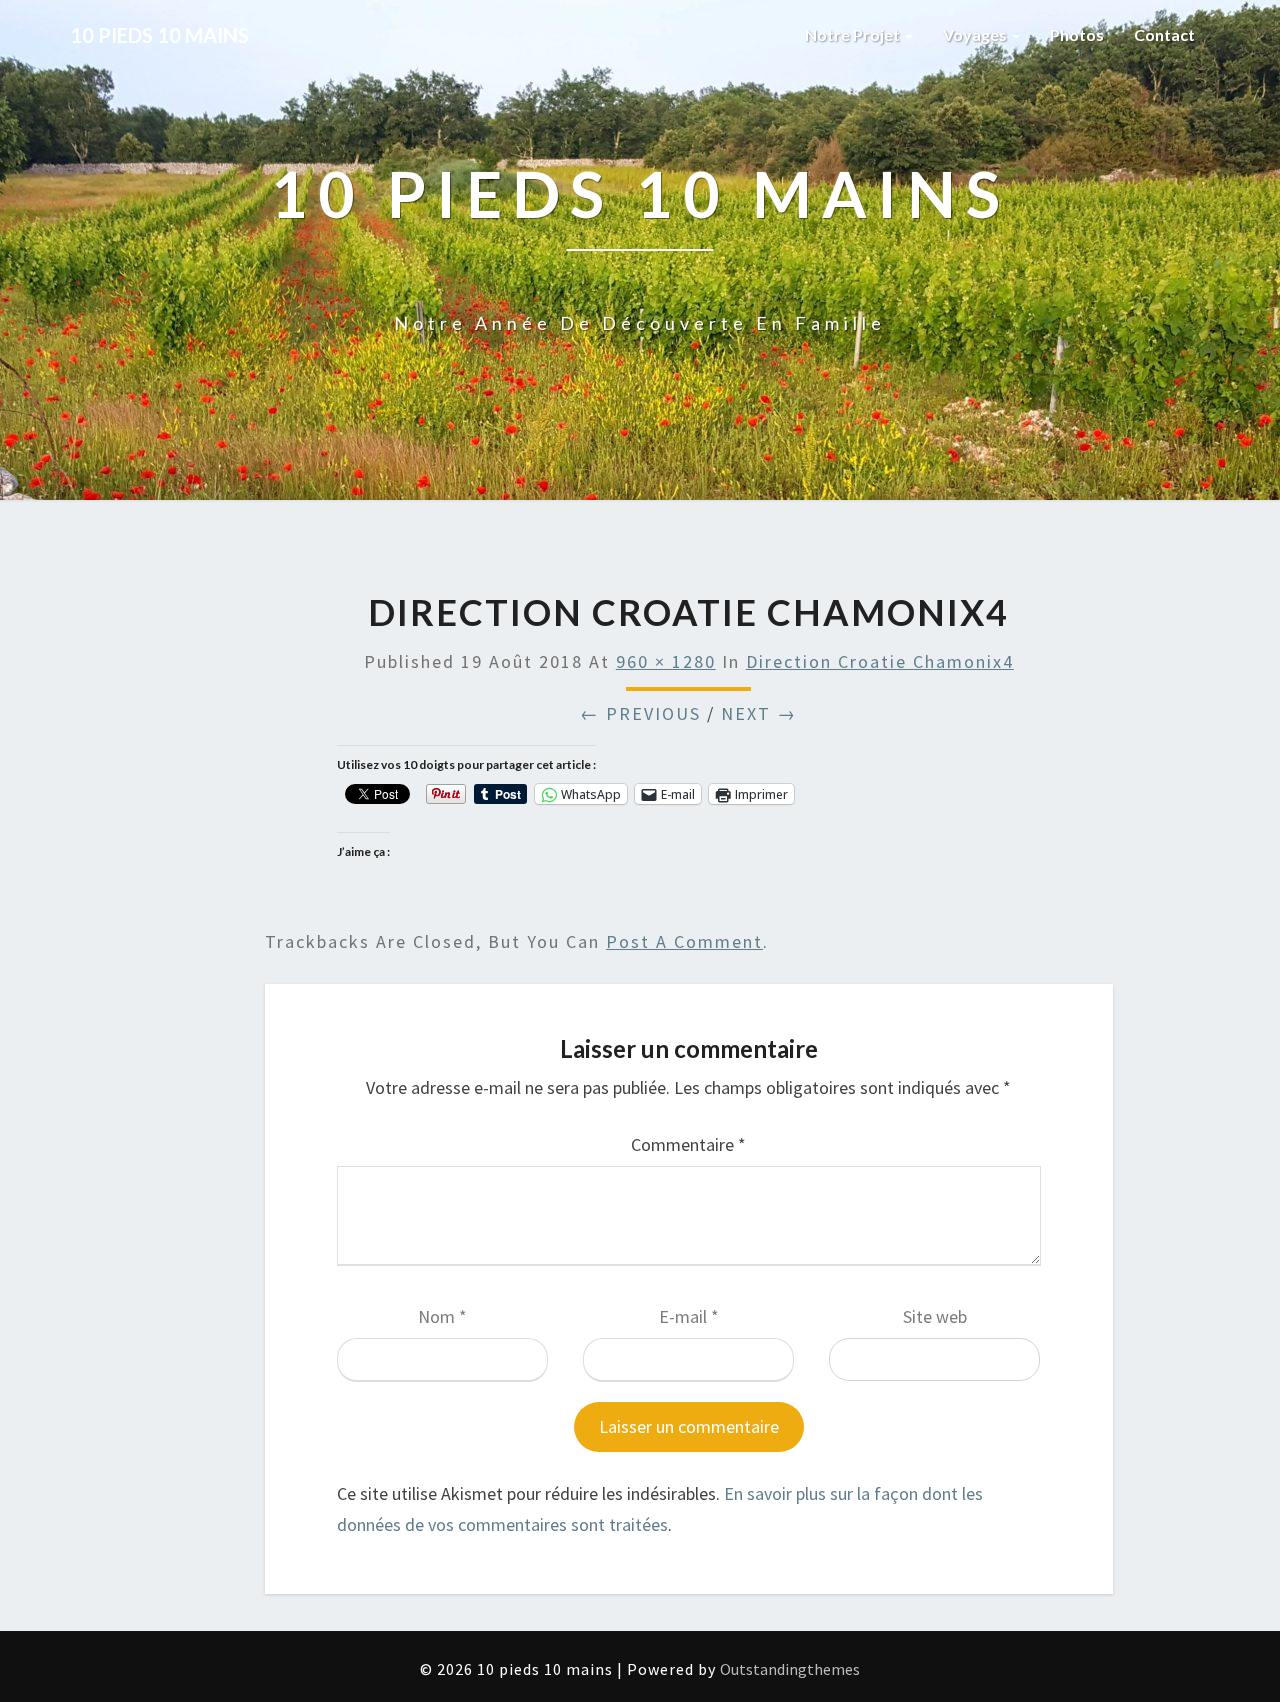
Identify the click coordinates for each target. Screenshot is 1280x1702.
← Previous (640, 713)
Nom (442, 1316)
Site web (935, 1316)
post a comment (684, 941)
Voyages (976, 34)
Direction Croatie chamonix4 (880, 661)
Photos (1077, 34)
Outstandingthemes (790, 1669)
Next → (759, 713)
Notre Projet (854, 34)
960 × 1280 (666, 661)
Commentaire (688, 1144)
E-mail (689, 1316)
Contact (1164, 34)
